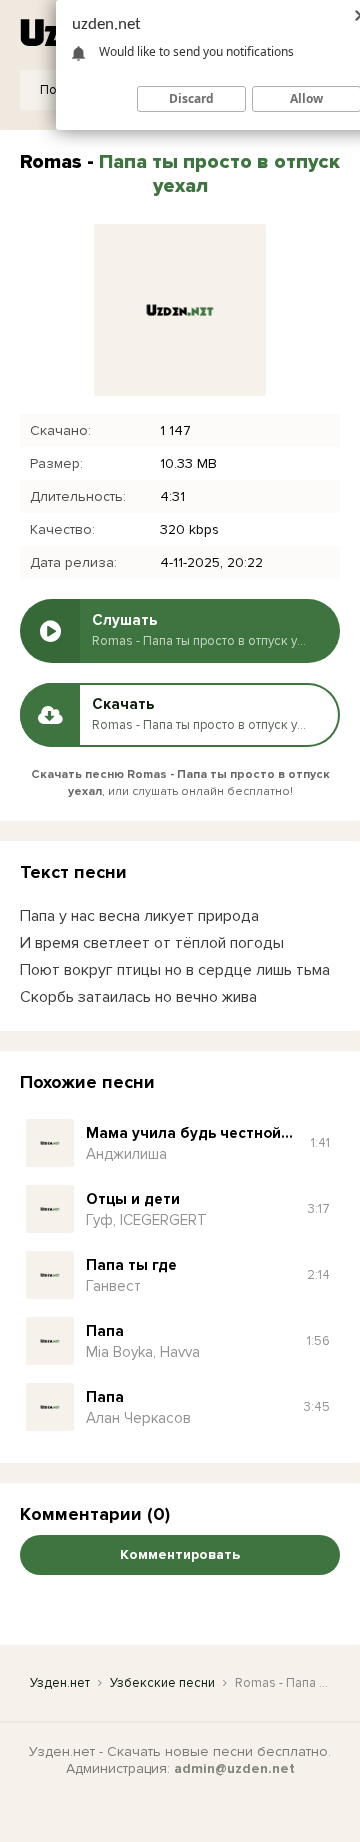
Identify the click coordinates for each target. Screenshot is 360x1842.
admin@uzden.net (234, 1768)
